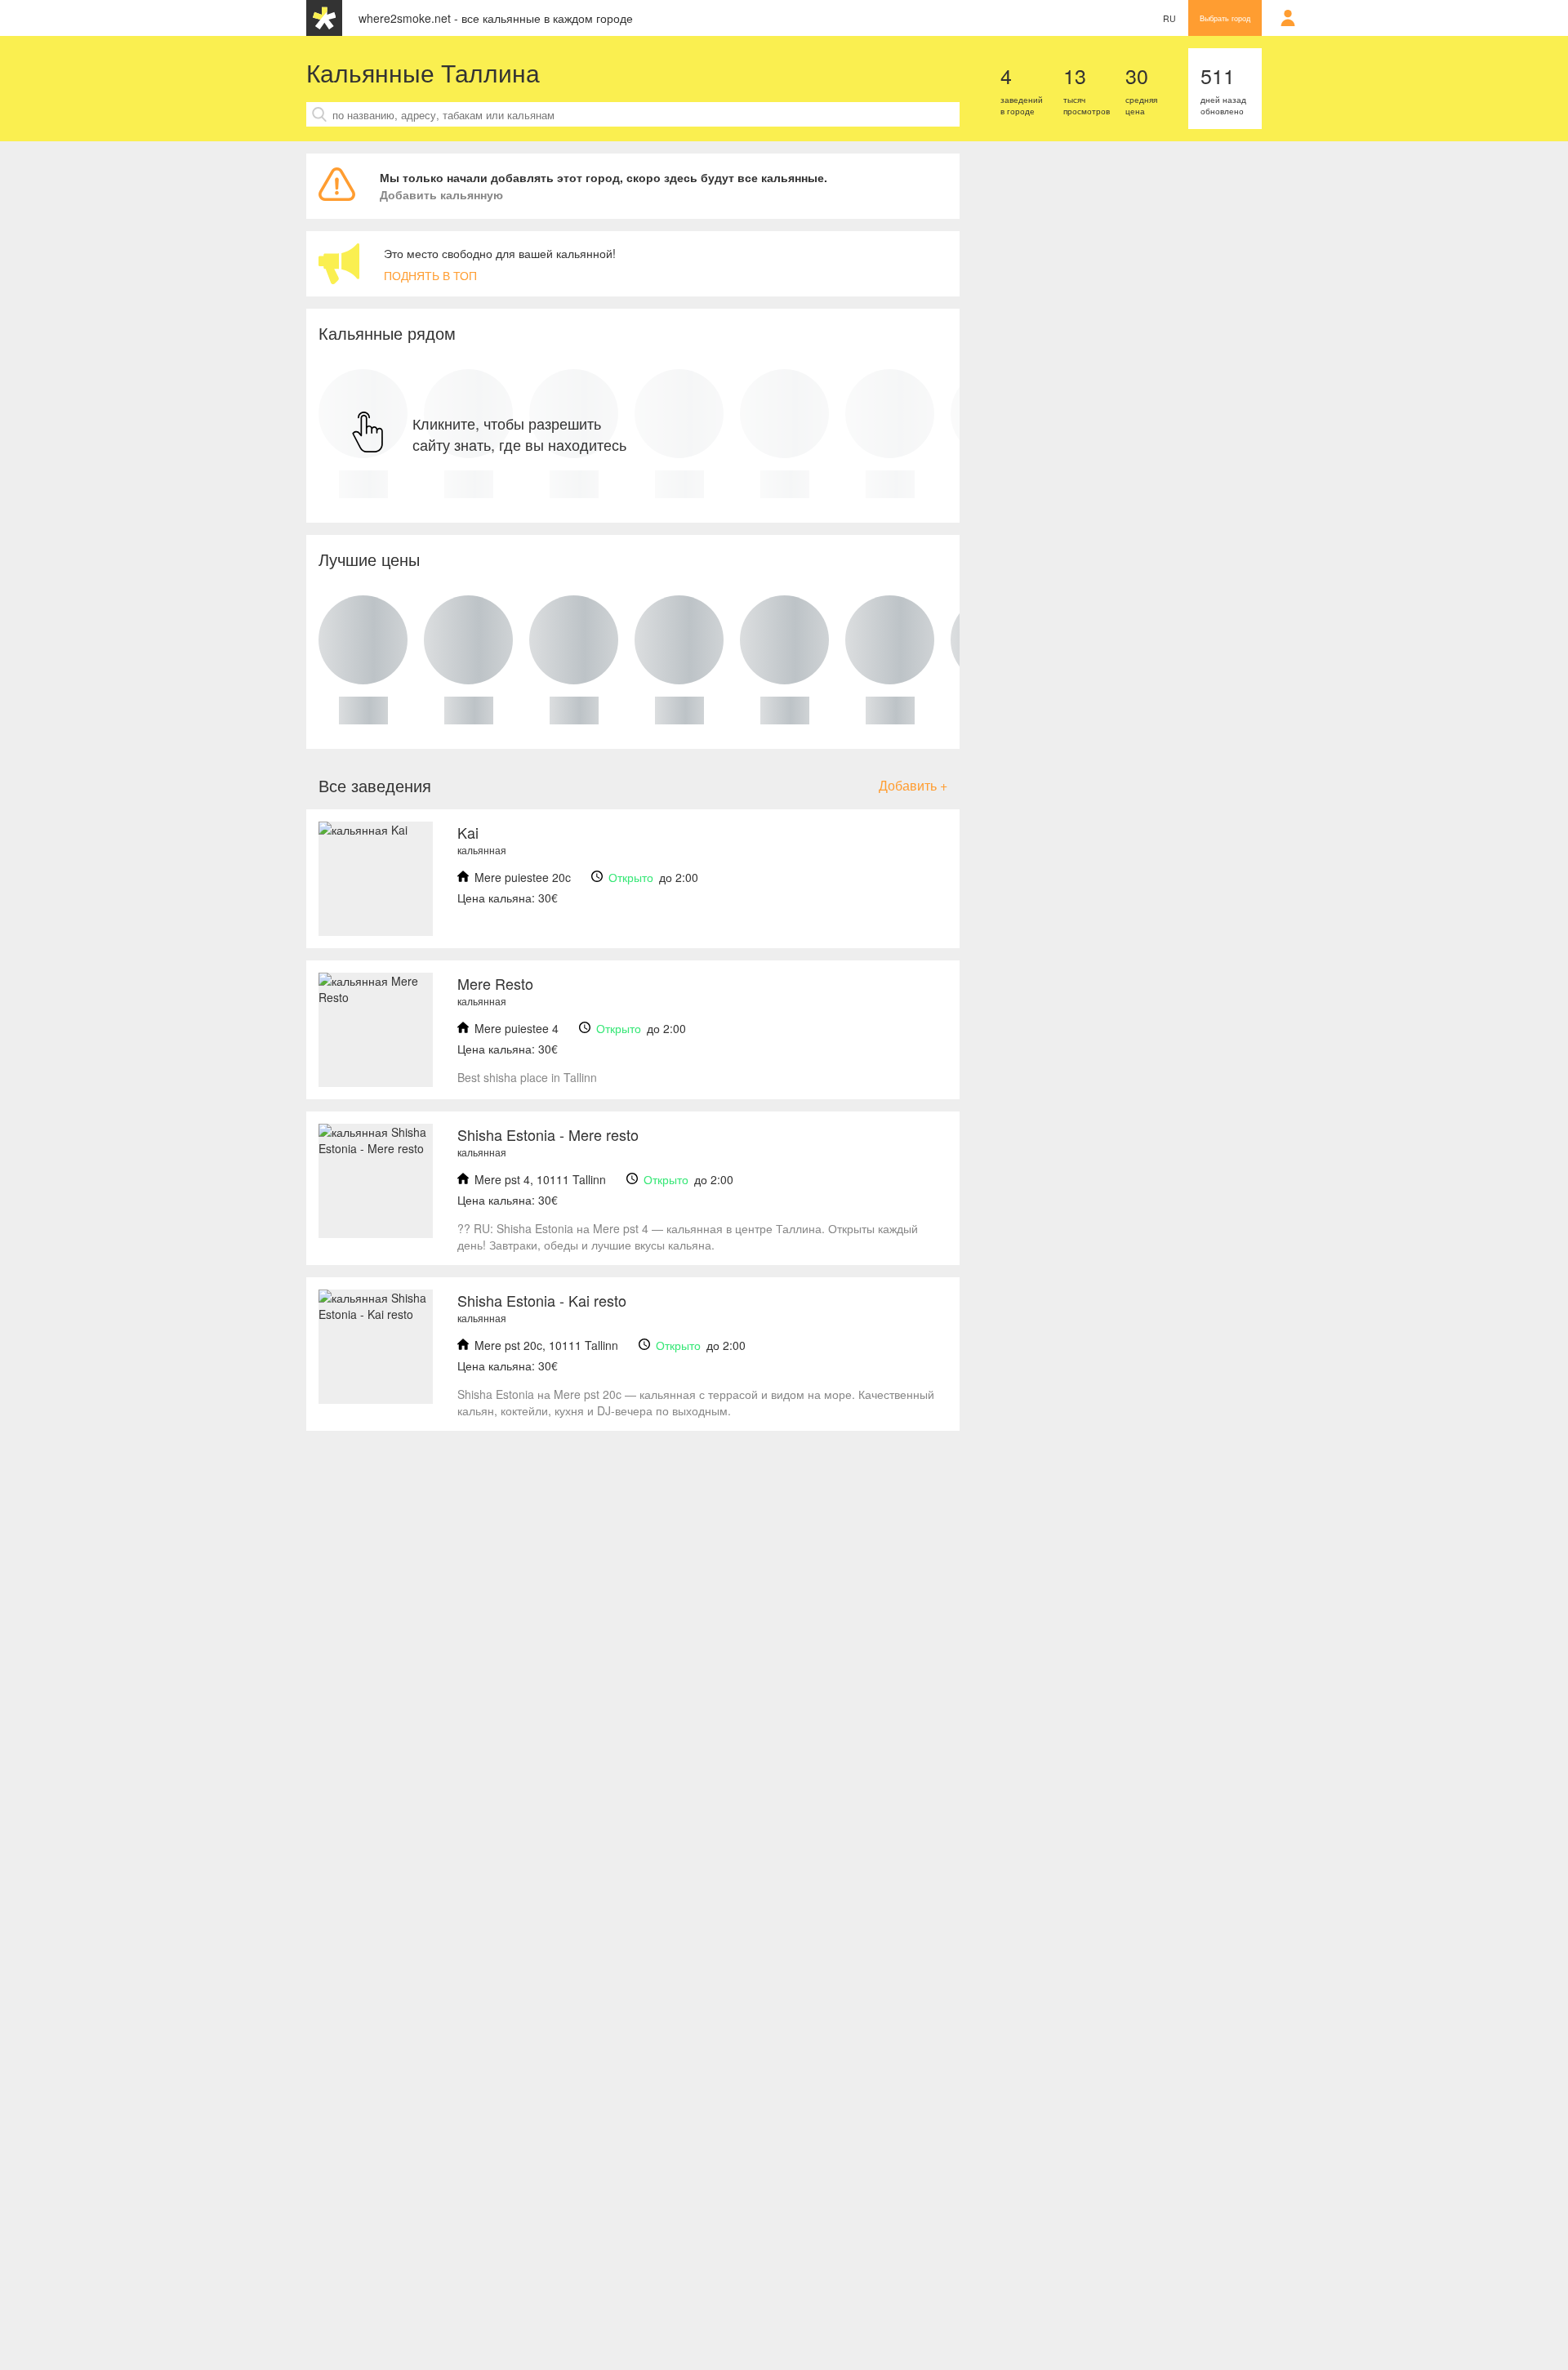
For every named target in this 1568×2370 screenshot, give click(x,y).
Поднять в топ (430, 275)
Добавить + (913, 785)
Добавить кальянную (441, 194)
